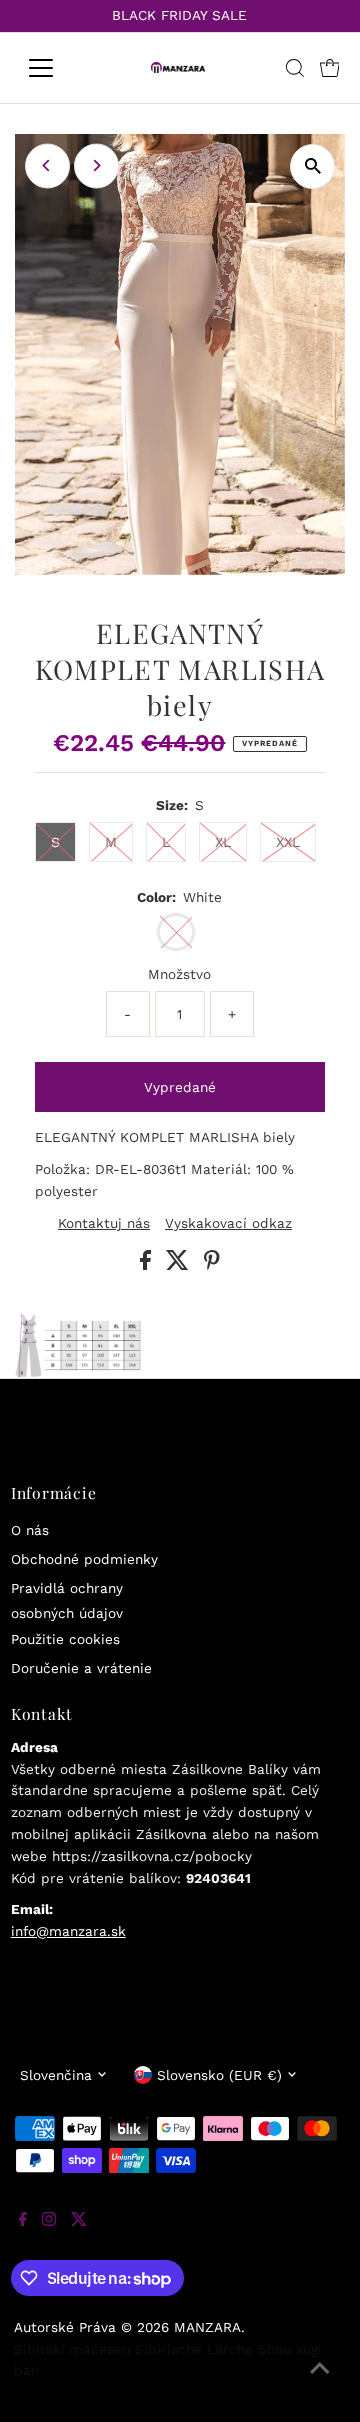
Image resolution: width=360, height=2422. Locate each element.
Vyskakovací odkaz (228, 1224)
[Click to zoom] (312, 166)
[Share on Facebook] (148, 1265)
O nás (30, 1530)
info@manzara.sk (68, 1931)
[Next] (96, 165)
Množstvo (179, 974)
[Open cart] (330, 68)
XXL (288, 842)
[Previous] (47, 165)
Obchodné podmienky (84, 1559)
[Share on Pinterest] (212, 1265)
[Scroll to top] (320, 2382)
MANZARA (207, 2327)
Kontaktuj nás (104, 1224)
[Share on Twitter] (180, 1265)
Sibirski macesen (72, 2349)
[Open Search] (295, 68)
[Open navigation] (53, 68)
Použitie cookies (65, 1639)
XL (223, 842)
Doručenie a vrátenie (81, 1668)
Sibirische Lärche (194, 2349)
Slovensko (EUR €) (219, 2075)
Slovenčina (56, 2075)
